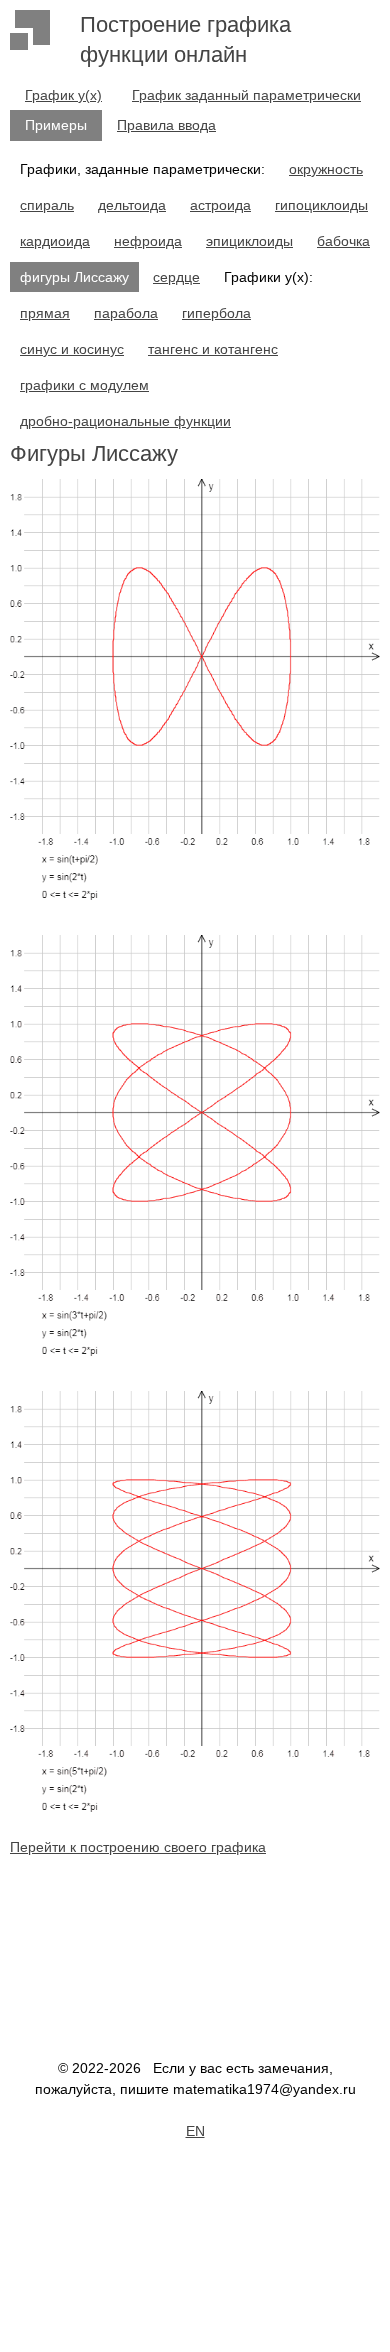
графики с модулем (84, 385)
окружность (326, 169)
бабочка (343, 241)
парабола (126, 313)
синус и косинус (72, 349)
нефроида (148, 241)
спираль (47, 205)
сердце (176, 277)
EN (195, 2131)
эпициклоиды (249, 241)
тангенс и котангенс (213, 349)
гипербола (216, 313)
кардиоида (55, 241)
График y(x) (63, 95)
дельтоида (132, 205)
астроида (220, 205)
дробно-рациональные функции (125, 421)
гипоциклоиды (321, 205)
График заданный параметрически (246, 95)
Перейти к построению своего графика (138, 1847)
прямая (45, 313)
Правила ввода (166, 125)
